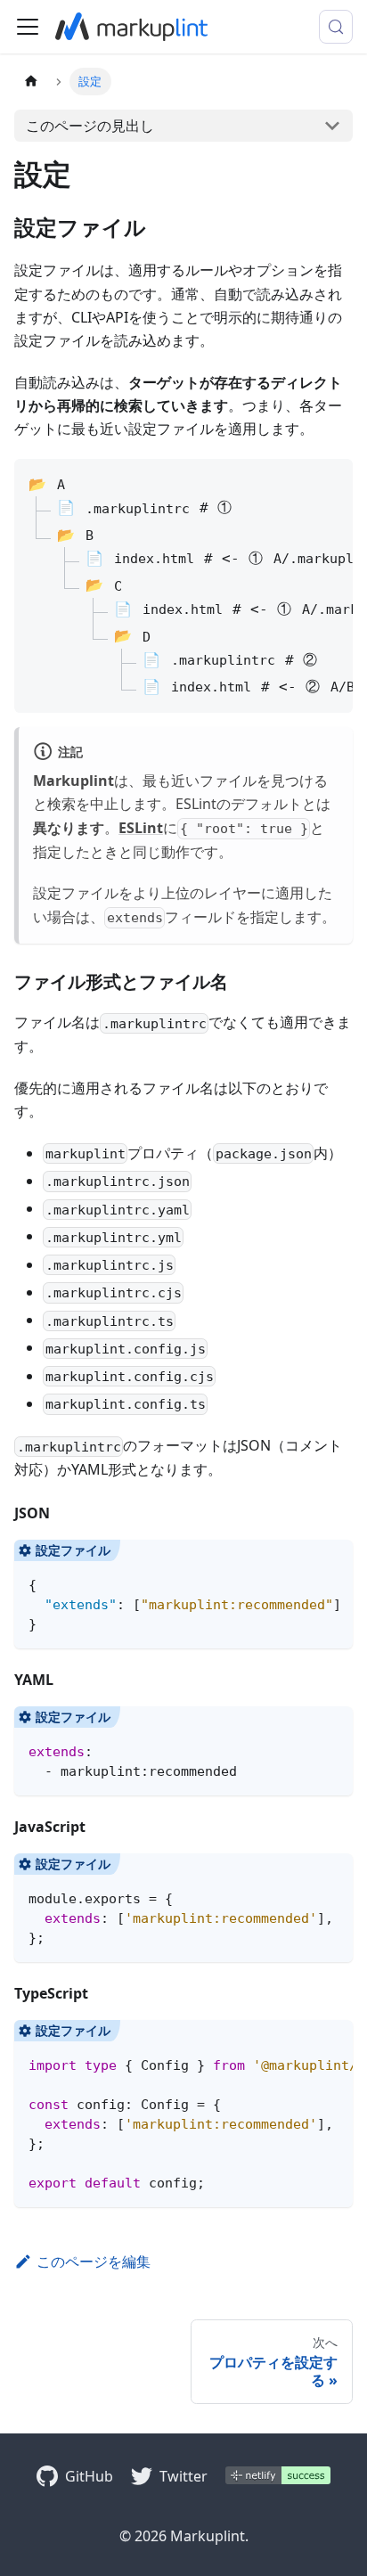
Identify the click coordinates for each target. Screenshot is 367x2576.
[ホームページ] (31, 82)
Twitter (183, 2476)
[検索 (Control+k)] (336, 27)
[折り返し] (298, 1562)
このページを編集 (94, 2261)
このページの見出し (90, 126)
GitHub (89, 2476)
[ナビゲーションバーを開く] (28, 27)
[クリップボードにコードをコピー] (331, 1562)
